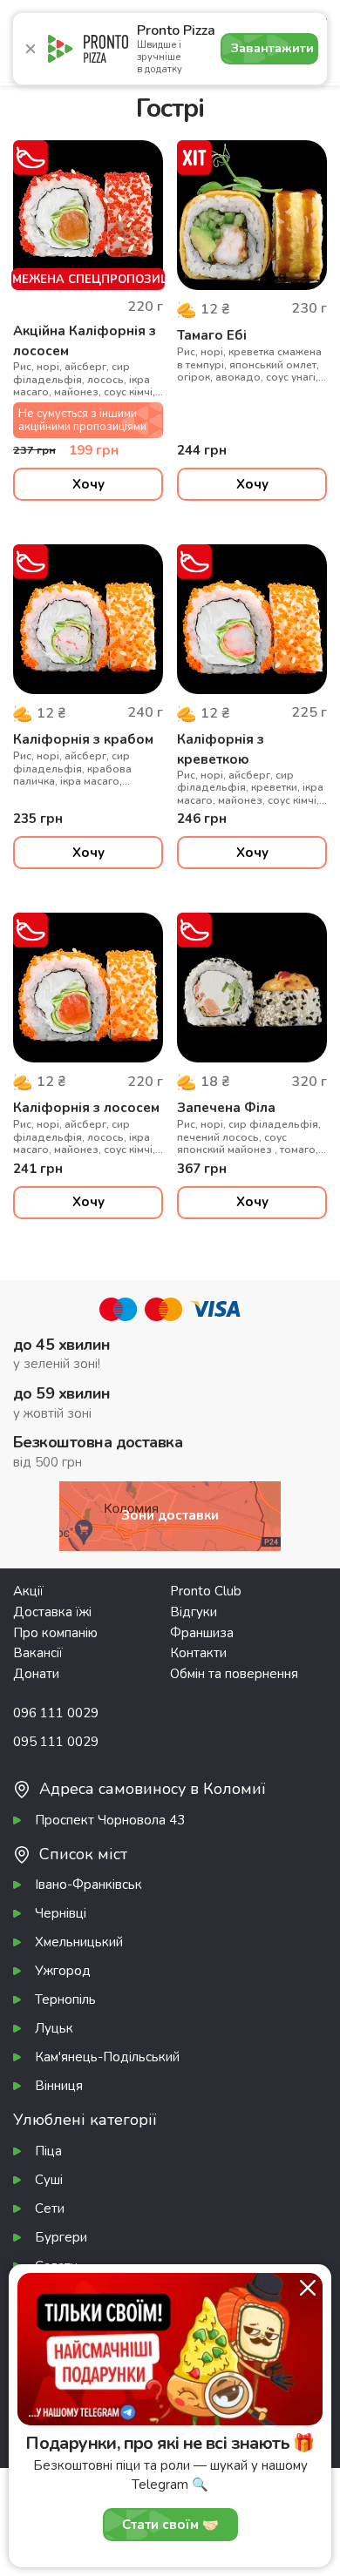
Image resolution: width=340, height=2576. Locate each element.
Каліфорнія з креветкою (221, 749)
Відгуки (194, 1612)
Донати (36, 1674)
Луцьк (54, 2028)
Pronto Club (206, 1591)
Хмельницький (79, 1942)
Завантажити (272, 48)
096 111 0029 (56, 1713)
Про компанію (55, 1633)
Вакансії (38, 1653)
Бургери (61, 2237)
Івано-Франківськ (88, 1885)
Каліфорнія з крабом (83, 739)
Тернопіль (65, 1999)
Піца (48, 2151)
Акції (28, 1591)
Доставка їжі (52, 1612)
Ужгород (63, 1971)
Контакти (198, 1653)
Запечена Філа (226, 1108)
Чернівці (61, 1913)
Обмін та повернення (234, 1674)
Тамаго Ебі (212, 335)
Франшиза (202, 1633)
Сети (50, 2208)
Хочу (88, 484)
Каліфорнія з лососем (86, 1108)
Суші (49, 2180)
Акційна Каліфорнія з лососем (85, 341)
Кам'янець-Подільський (107, 2057)
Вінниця (59, 2086)
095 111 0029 (56, 1742)
